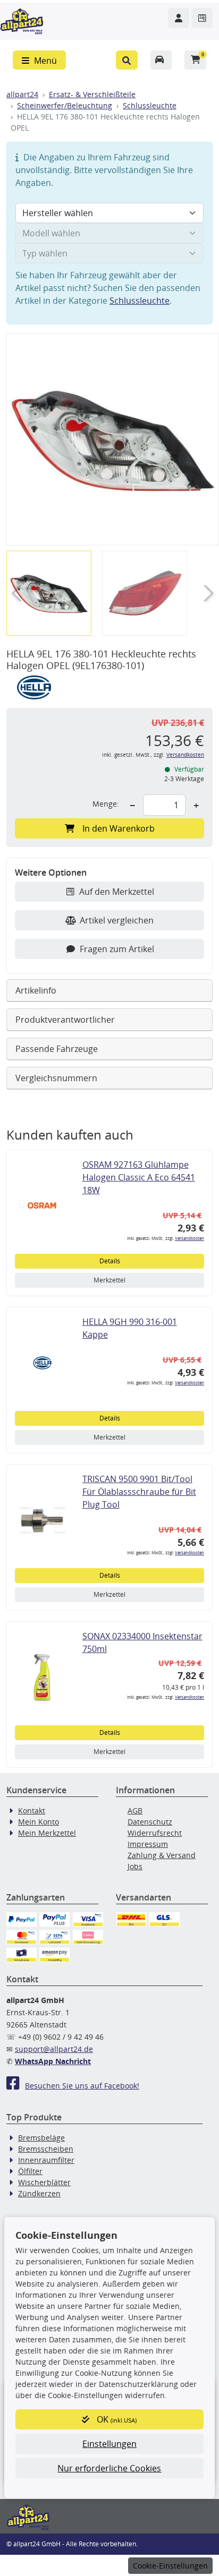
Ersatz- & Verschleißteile (92, 94)
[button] (127, 60)
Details (110, 1261)
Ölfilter (30, 2171)
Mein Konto (39, 1822)
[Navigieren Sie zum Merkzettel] (202, 18)
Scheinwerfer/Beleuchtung (65, 105)
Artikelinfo (36, 990)
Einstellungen (109, 2444)
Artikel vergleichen (117, 920)
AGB (135, 1811)
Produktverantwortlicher (65, 1020)
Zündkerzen (39, 2193)
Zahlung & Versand (162, 1855)
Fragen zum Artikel (117, 949)
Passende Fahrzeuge (57, 1049)
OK (116, 2419)
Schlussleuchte (150, 105)
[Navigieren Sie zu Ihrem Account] (179, 18)
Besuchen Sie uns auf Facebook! (82, 2086)
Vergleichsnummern (56, 1078)
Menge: (106, 804)
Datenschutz (150, 1822)
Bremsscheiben (46, 2149)
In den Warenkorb (119, 828)
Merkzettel (109, 1280)
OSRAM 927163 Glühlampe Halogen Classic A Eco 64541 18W (139, 1177)
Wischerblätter (44, 2182)
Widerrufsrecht (155, 1833)
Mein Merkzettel (47, 1833)
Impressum (148, 1844)
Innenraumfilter (46, 2160)
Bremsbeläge (41, 2138)
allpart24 (22, 94)
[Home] (22, 20)
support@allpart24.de (54, 2049)
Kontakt (32, 1811)
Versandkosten (185, 755)
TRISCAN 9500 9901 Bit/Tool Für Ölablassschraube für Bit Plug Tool (139, 1492)
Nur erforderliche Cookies (109, 2468)
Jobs (135, 1866)
